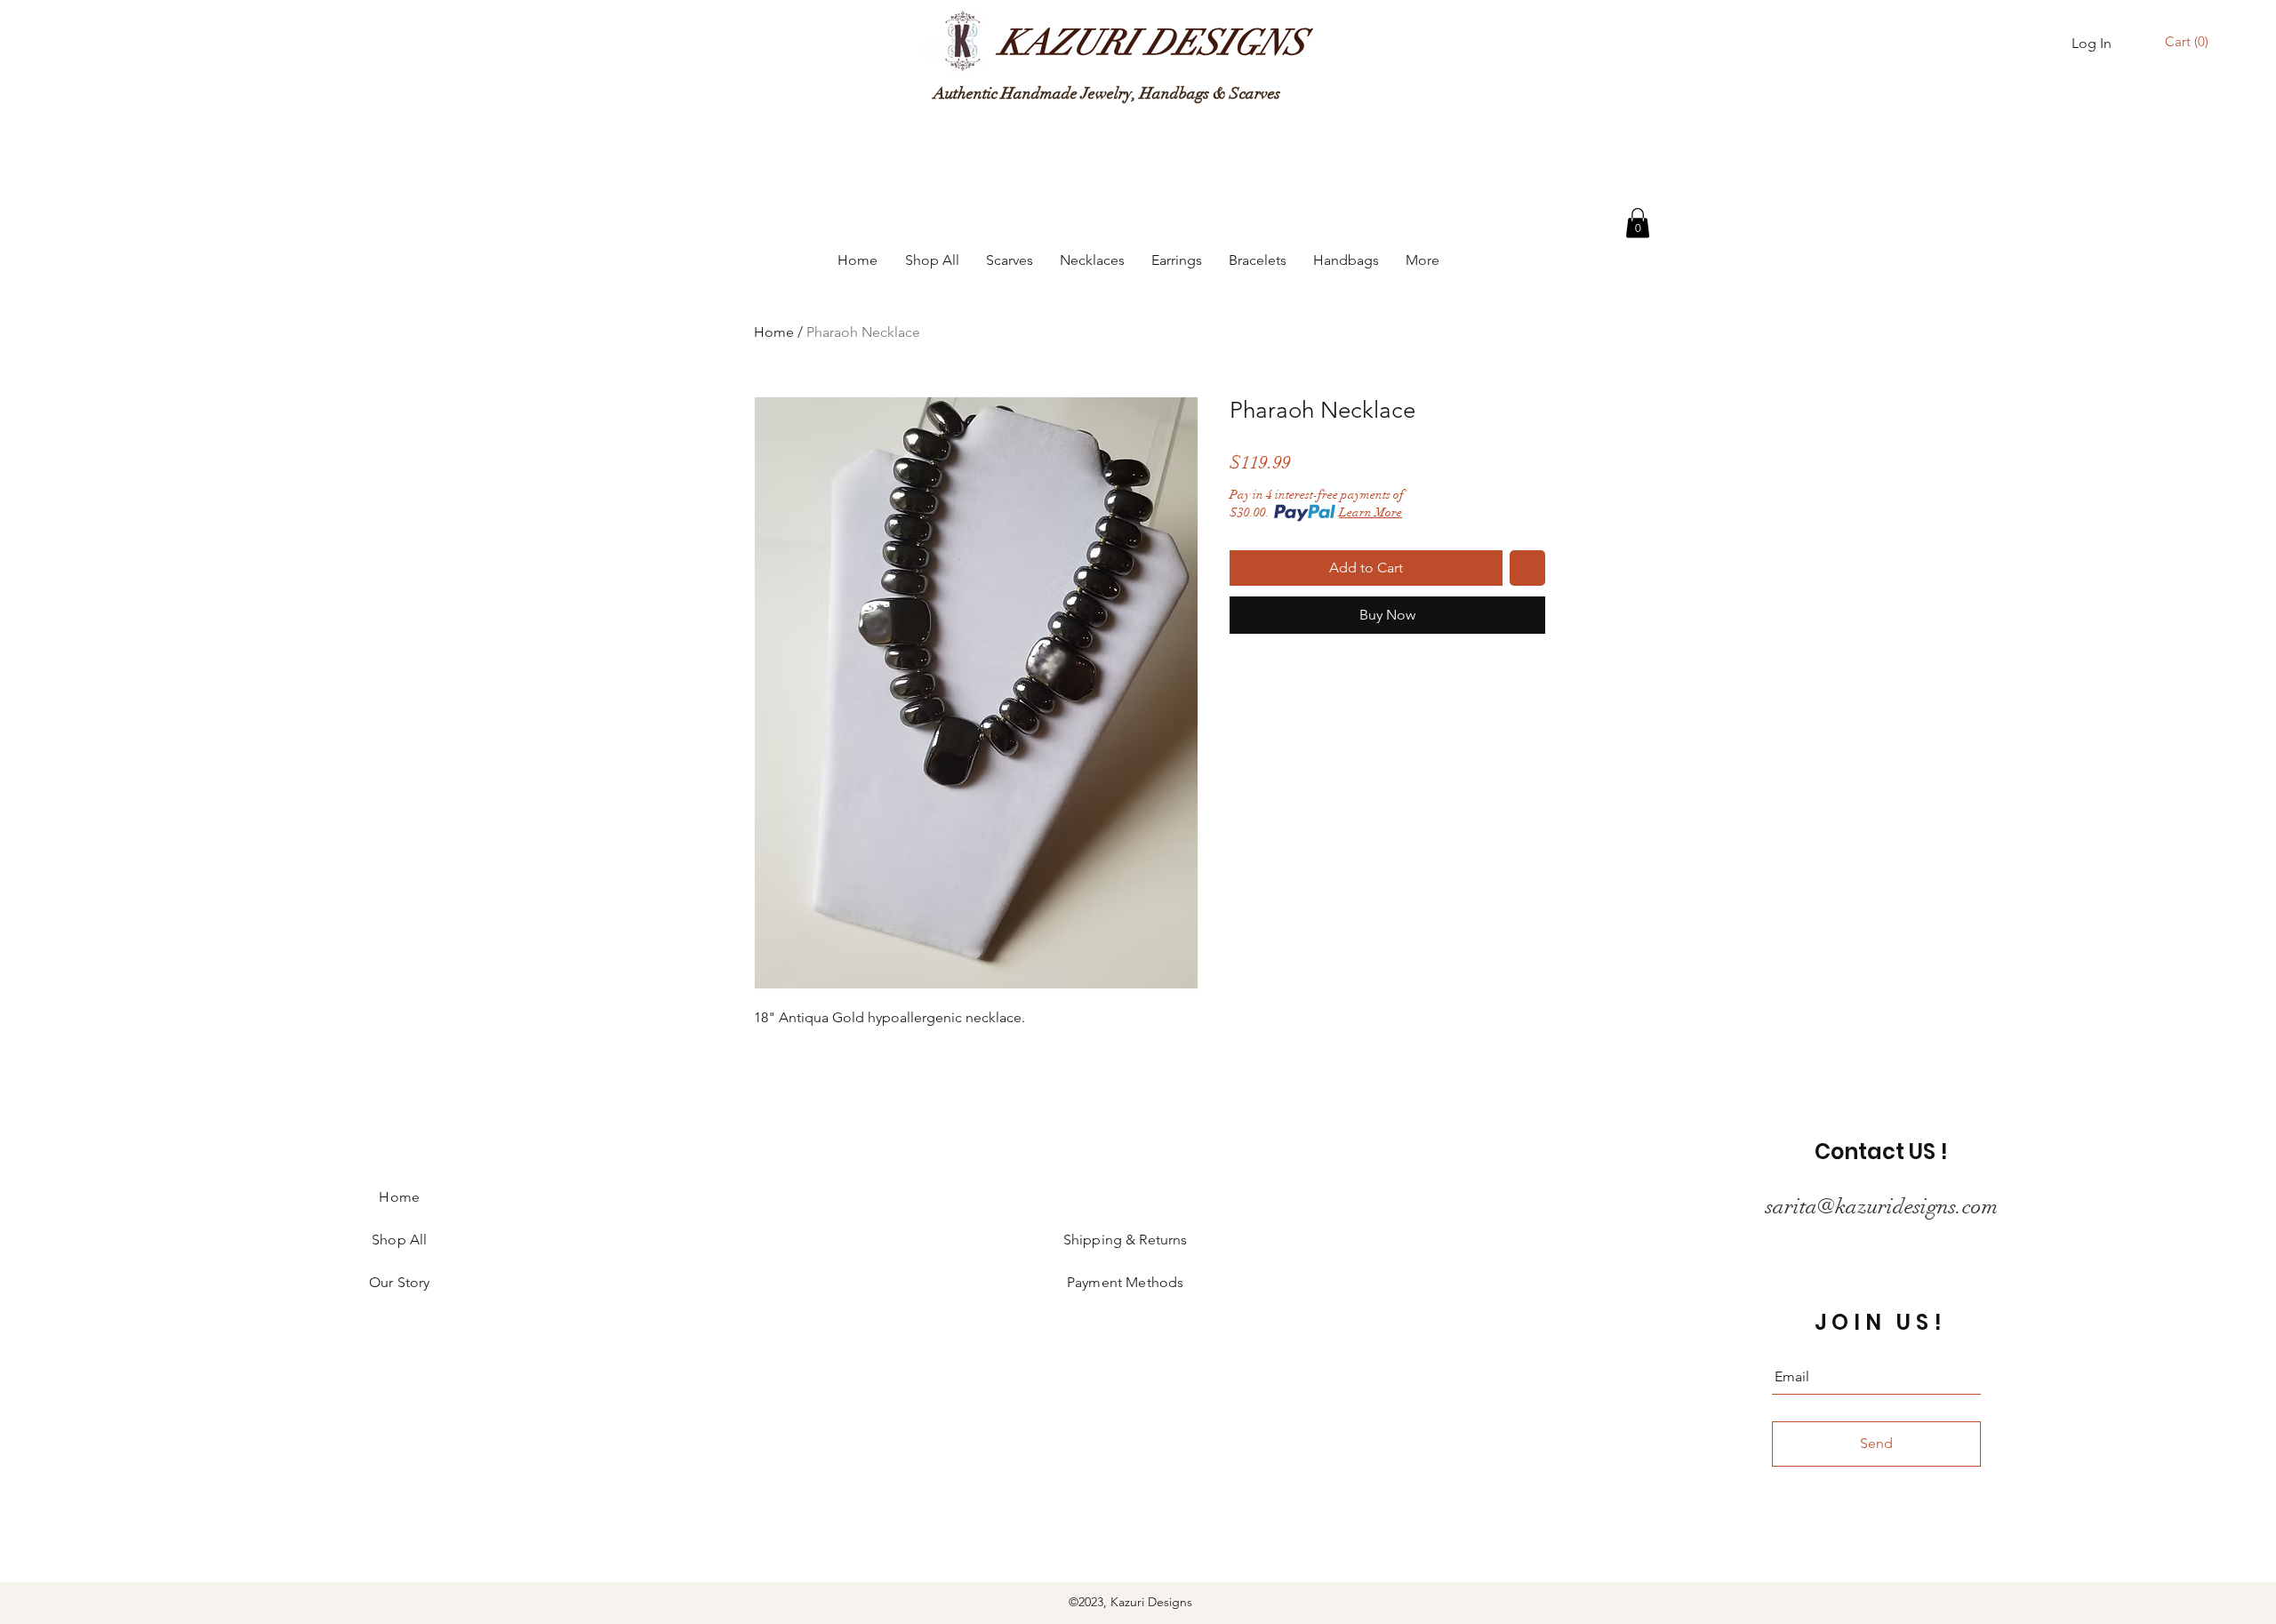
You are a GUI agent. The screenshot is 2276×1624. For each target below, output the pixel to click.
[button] (2189, 42)
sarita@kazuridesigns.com (1882, 1206)
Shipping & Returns (1126, 1240)
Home (774, 332)
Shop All (399, 1240)
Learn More (1370, 512)
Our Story (399, 1282)
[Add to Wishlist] (1527, 568)
